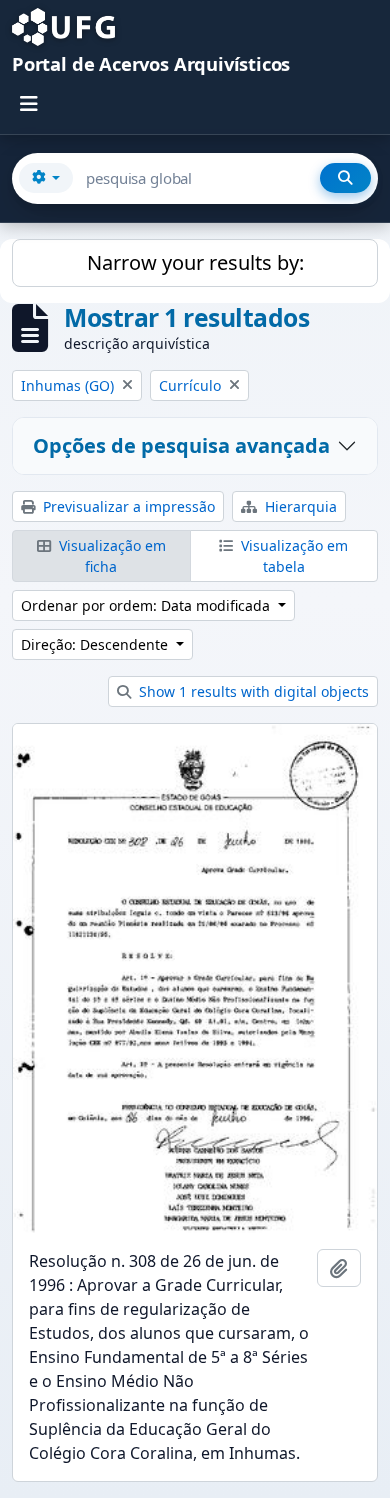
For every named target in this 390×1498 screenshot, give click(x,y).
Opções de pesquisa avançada (181, 445)
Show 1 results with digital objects (252, 691)
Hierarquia (299, 506)
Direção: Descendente (96, 644)
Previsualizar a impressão (127, 506)
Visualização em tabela (292, 556)
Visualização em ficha (110, 556)
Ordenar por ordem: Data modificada (147, 605)
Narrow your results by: (195, 262)
